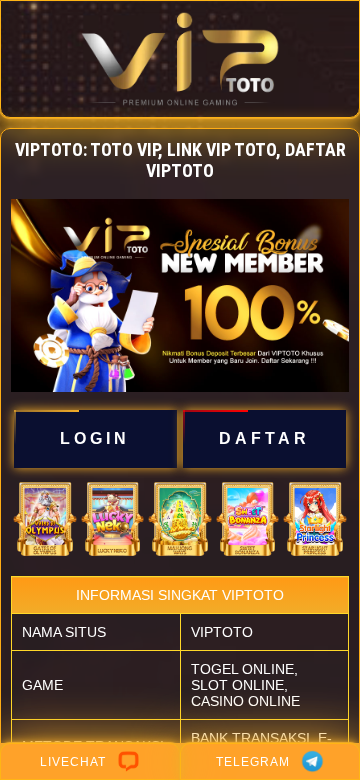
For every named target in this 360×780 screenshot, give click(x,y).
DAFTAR (264, 438)
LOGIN (95, 438)
